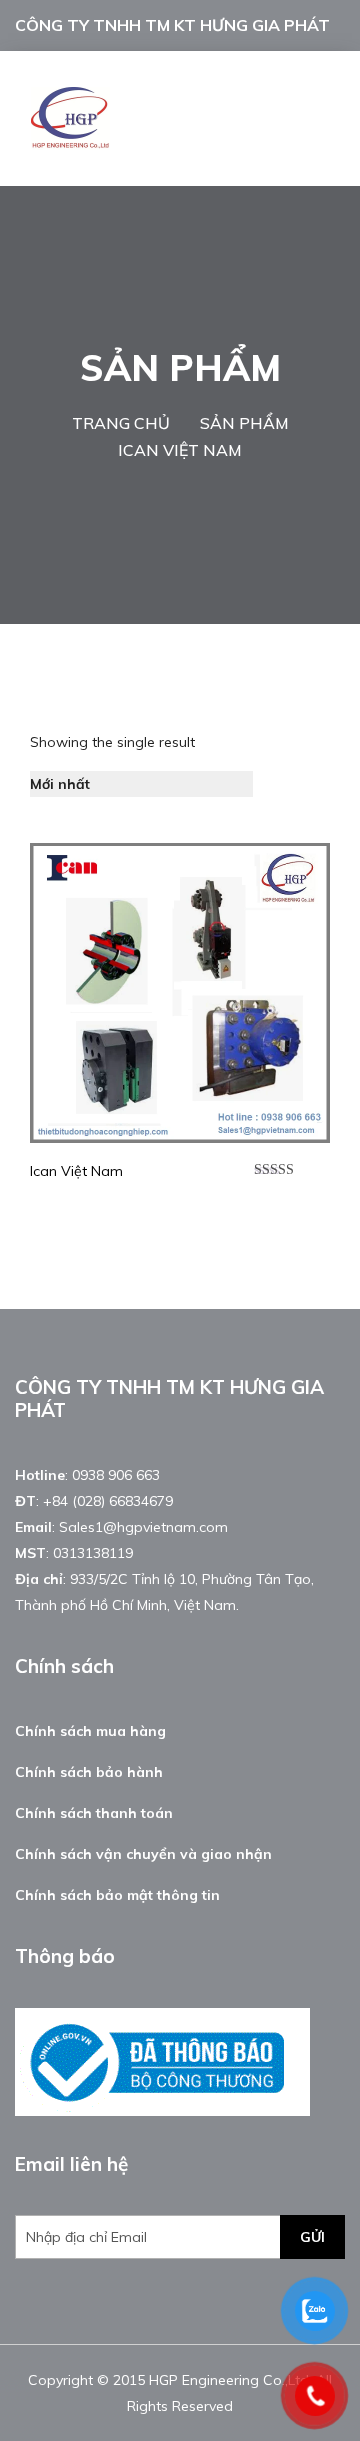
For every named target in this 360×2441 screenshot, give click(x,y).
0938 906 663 (116, 1475)
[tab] (280, 784)
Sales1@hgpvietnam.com (143, 1527)
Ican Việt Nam (76, 1171)
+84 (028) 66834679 (108, 1501)
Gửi (312, 2237)
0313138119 (93, 1553)
